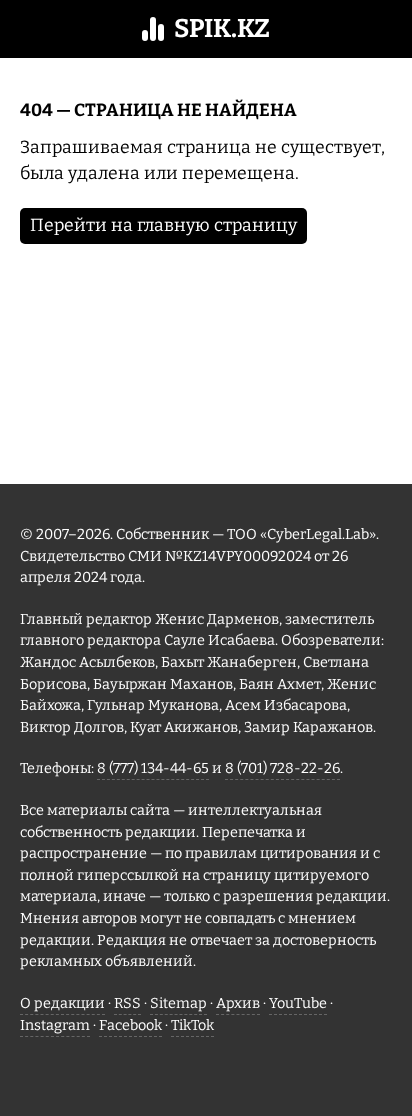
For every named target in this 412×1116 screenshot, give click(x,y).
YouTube (298, 1003)
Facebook (130, 1025)
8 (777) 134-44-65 (153, 768)
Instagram (55, 1025)
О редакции (62, 1003)
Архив (238, 1003)
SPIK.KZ (222, 28)
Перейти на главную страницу (163, 225)
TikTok (192, 1025)
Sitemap (178, 1003)
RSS (127, 1003)
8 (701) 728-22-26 (282, 768)
